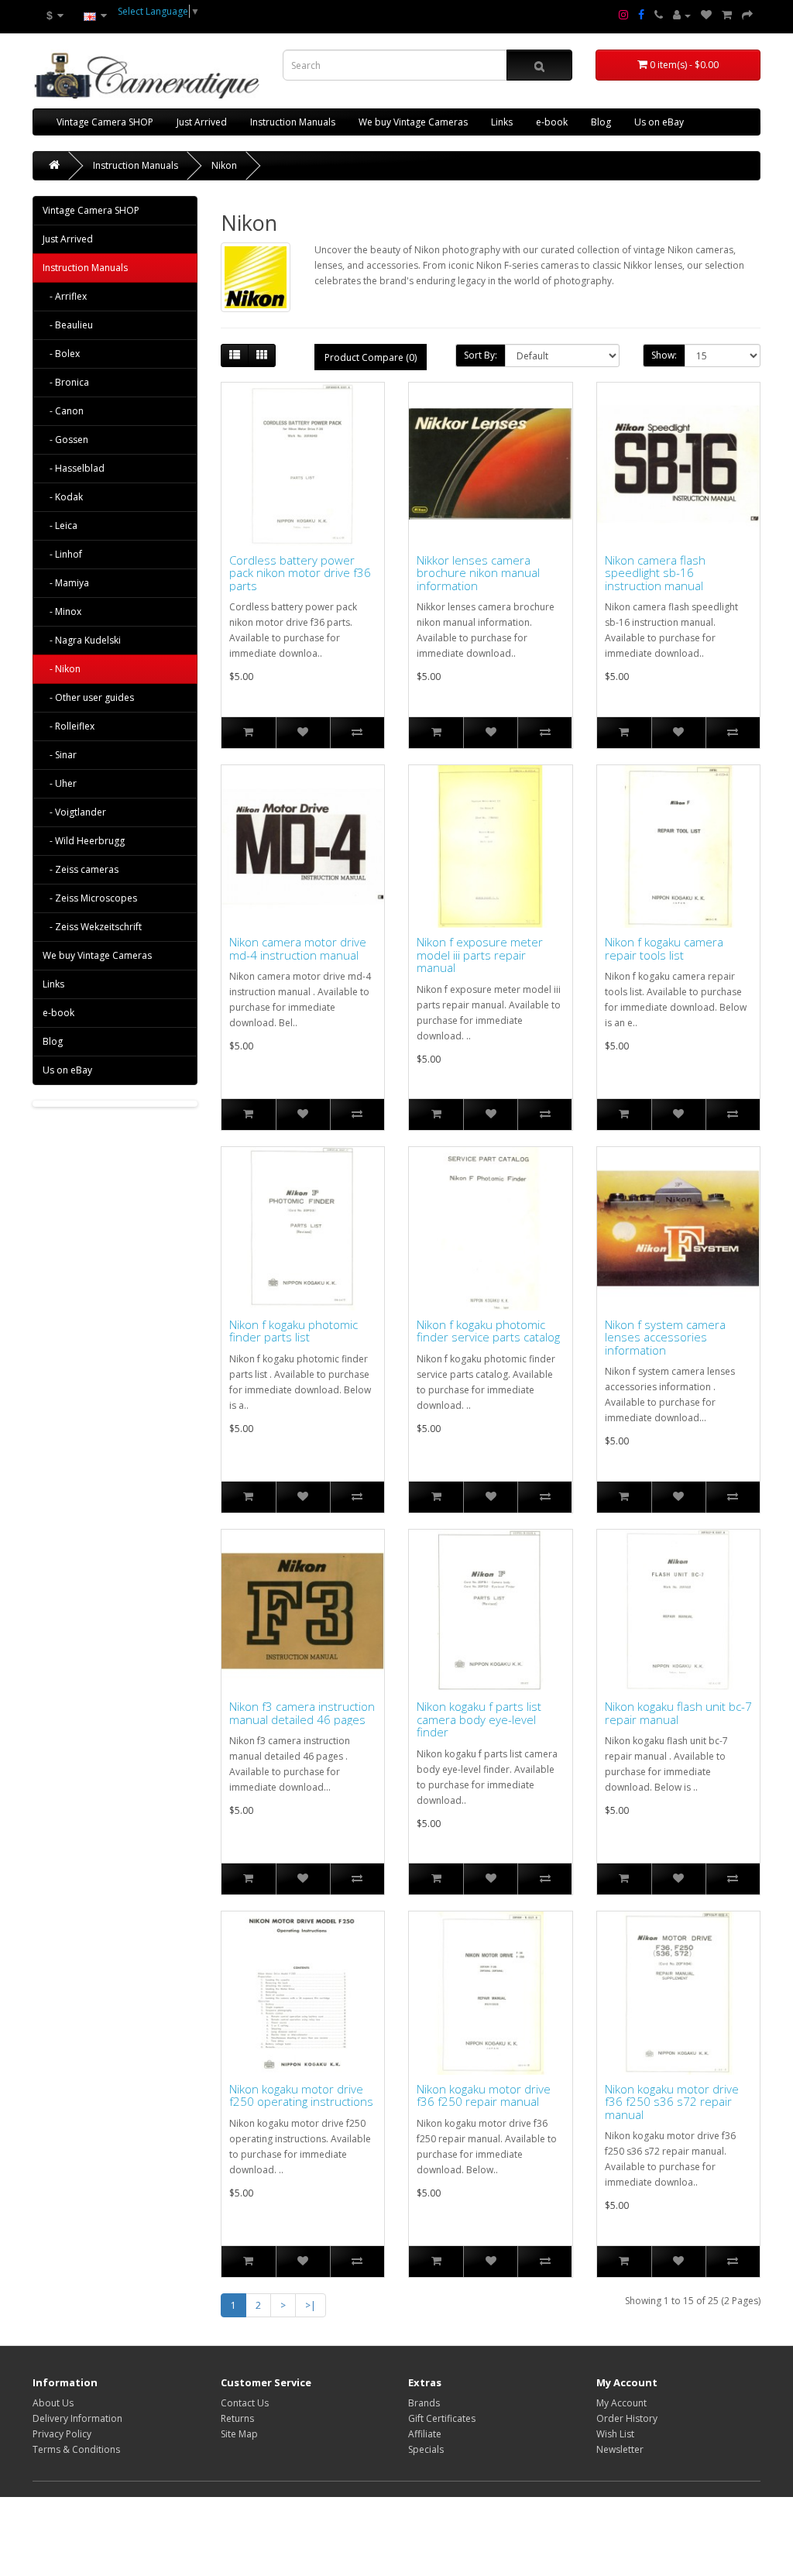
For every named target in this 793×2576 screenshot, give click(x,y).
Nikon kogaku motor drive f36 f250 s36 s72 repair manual (672, 2102)
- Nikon (62, 669)
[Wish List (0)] (706, 15)
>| (311, 2305)
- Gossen (65, 440)
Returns (237, 2418)
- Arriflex (65, 296)
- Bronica (66, 382)
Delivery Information (77, 2418)
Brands (424, 2403)
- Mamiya (66, 583)
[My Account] (682, 15)
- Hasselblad (74, 468)
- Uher (60, 783)
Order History (627, 2418)
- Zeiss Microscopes (90, 898)
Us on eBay (659, 122)
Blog (601, 122)
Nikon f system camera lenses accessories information (665, 1338)
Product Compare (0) (371, 357)
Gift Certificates (442, 2418)
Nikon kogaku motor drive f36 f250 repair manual (484, 2095)
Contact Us (245, 2403)
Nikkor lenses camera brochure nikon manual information (478, 573)
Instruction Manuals (293, 122)
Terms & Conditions (76, 2449)
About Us (53, 2403)
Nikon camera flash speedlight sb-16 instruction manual (655, 573)
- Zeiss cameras (81, 869)
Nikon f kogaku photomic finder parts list (294, 1331)
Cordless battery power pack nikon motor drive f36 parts (300, 573)
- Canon (63, 411)
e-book (552, 122)
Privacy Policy (62, 2434)
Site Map (239, 2434)
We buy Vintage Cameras (413, 122)
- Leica (60, 526)
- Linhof (62, 554)
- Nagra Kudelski (82, 640)
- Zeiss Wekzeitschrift (92, 927)
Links (502, 122)
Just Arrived (202, 122)
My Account (621, 2403)
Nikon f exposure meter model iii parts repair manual (480, 955)
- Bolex (61, 354)
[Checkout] (747, 15)
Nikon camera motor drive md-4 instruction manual (298, 948)
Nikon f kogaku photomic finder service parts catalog (488, 1331)
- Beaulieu (68, 325)
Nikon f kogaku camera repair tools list (664, 948)
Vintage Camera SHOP (105, 122)
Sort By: (481, 355)
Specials (426, 2449)
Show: (664, 355)
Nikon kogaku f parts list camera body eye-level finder (479, 1719)
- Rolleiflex (69, 726)
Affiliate (425, 2434)
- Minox (62, 611)
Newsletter (620, 2449)
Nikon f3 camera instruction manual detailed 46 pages (302, 1713)
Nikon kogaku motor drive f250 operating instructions (301, 2095)
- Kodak (63, 497)
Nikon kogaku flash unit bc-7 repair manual (678, 1713)
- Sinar (60, 755)
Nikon (224, 165)
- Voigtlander (74, 812)
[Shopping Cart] (727, 15)
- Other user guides (88, 697)
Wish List (615, 2434)
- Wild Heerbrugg (84, 841)
